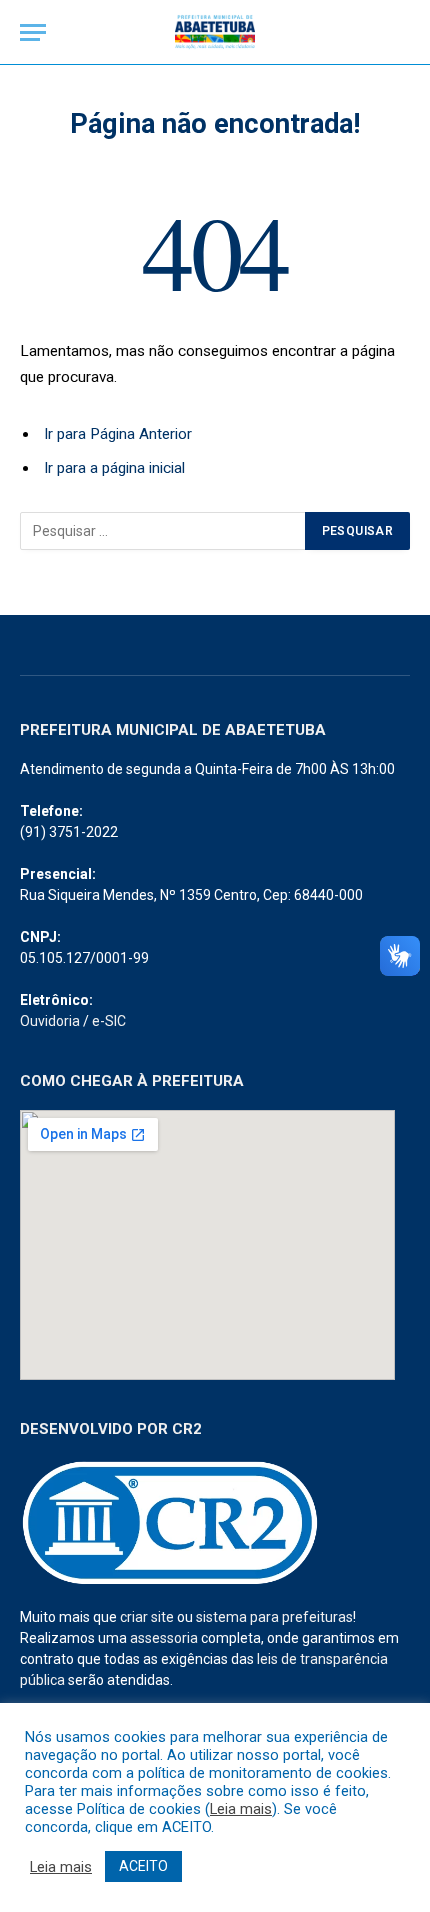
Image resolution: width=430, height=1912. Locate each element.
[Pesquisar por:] (163, 531)
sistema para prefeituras (274, 1617)
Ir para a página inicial (114, 468)
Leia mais (241, 1809)
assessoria (164, 1638)
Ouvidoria (50, 1021)
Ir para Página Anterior (118, 434)
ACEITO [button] (143, 1866)
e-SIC (109, 1021)
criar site (147, 1617)
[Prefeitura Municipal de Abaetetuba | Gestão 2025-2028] (215, 32)
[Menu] (33, 32)
